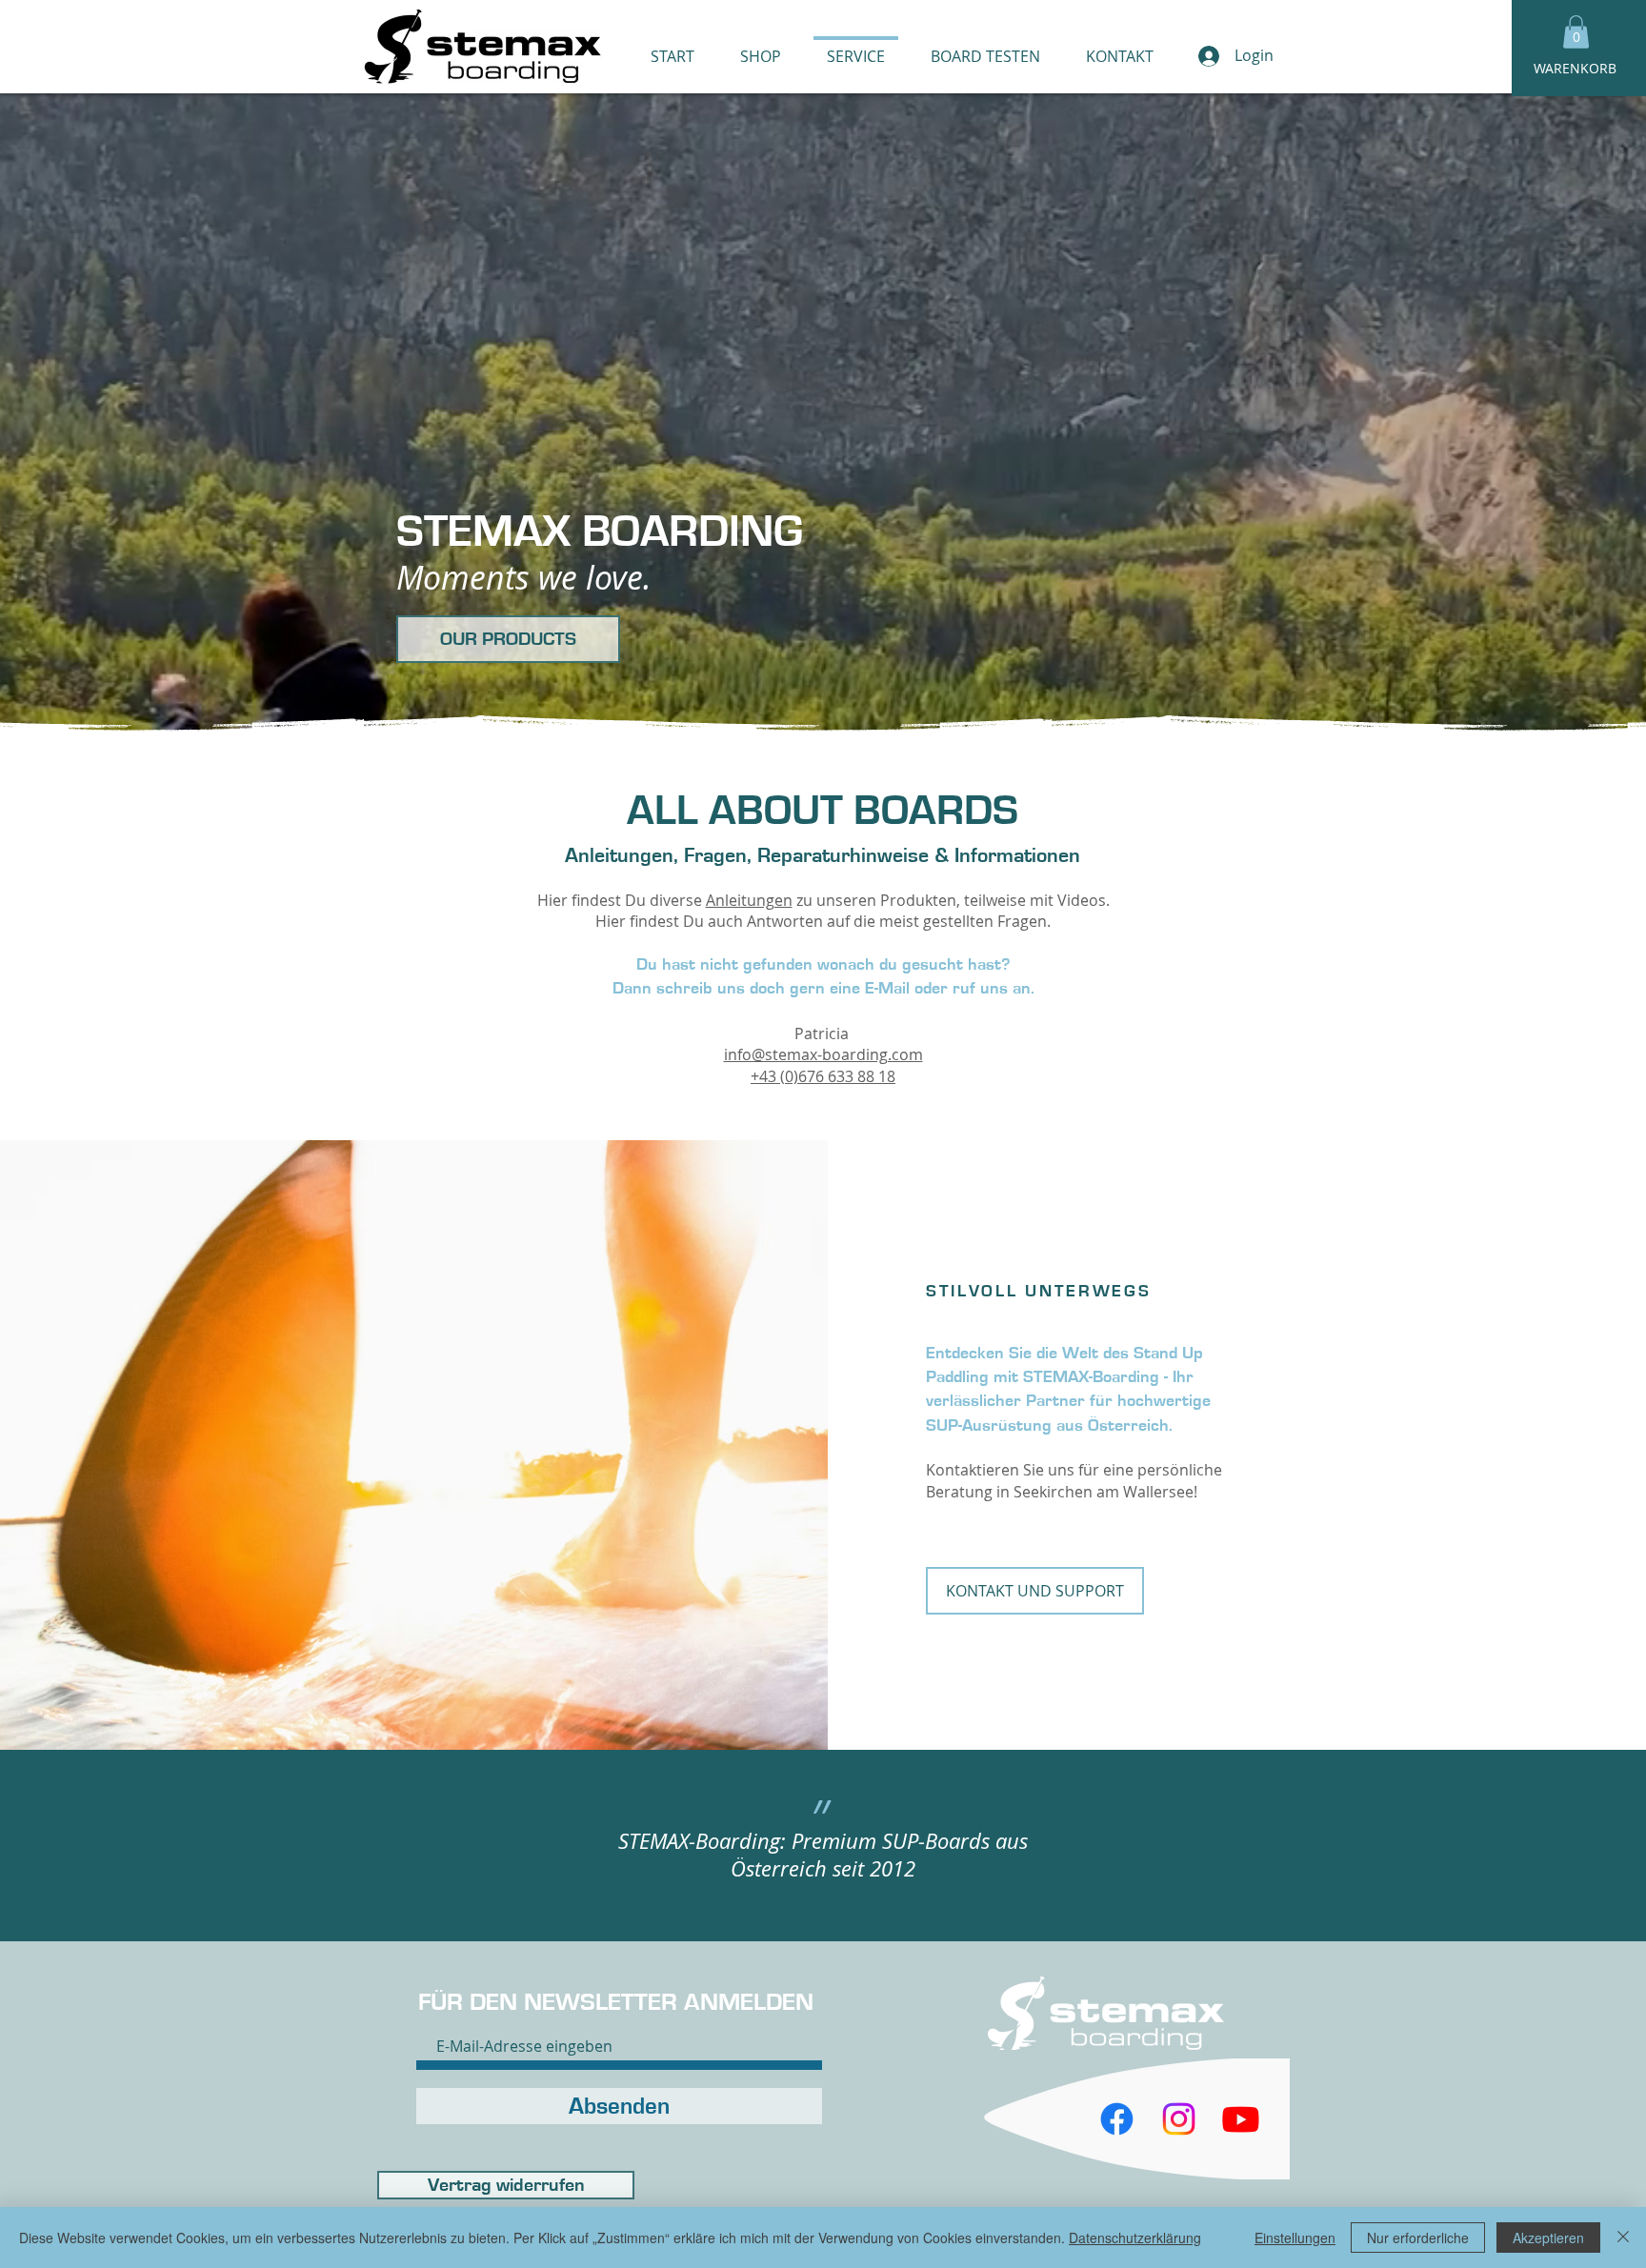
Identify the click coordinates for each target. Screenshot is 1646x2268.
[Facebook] (1117, 2119)
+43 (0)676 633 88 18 (823, 1076)
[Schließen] (1623, 2238)
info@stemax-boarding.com (823, 1054)
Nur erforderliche (1418, 2238)
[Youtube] (1241, 2119)
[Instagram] (1179, 2119)
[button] (1576, 32)
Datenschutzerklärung (1135, 2238)
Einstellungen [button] (1295, 2238)
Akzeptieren (1548, 2238)
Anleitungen (749, 900)
